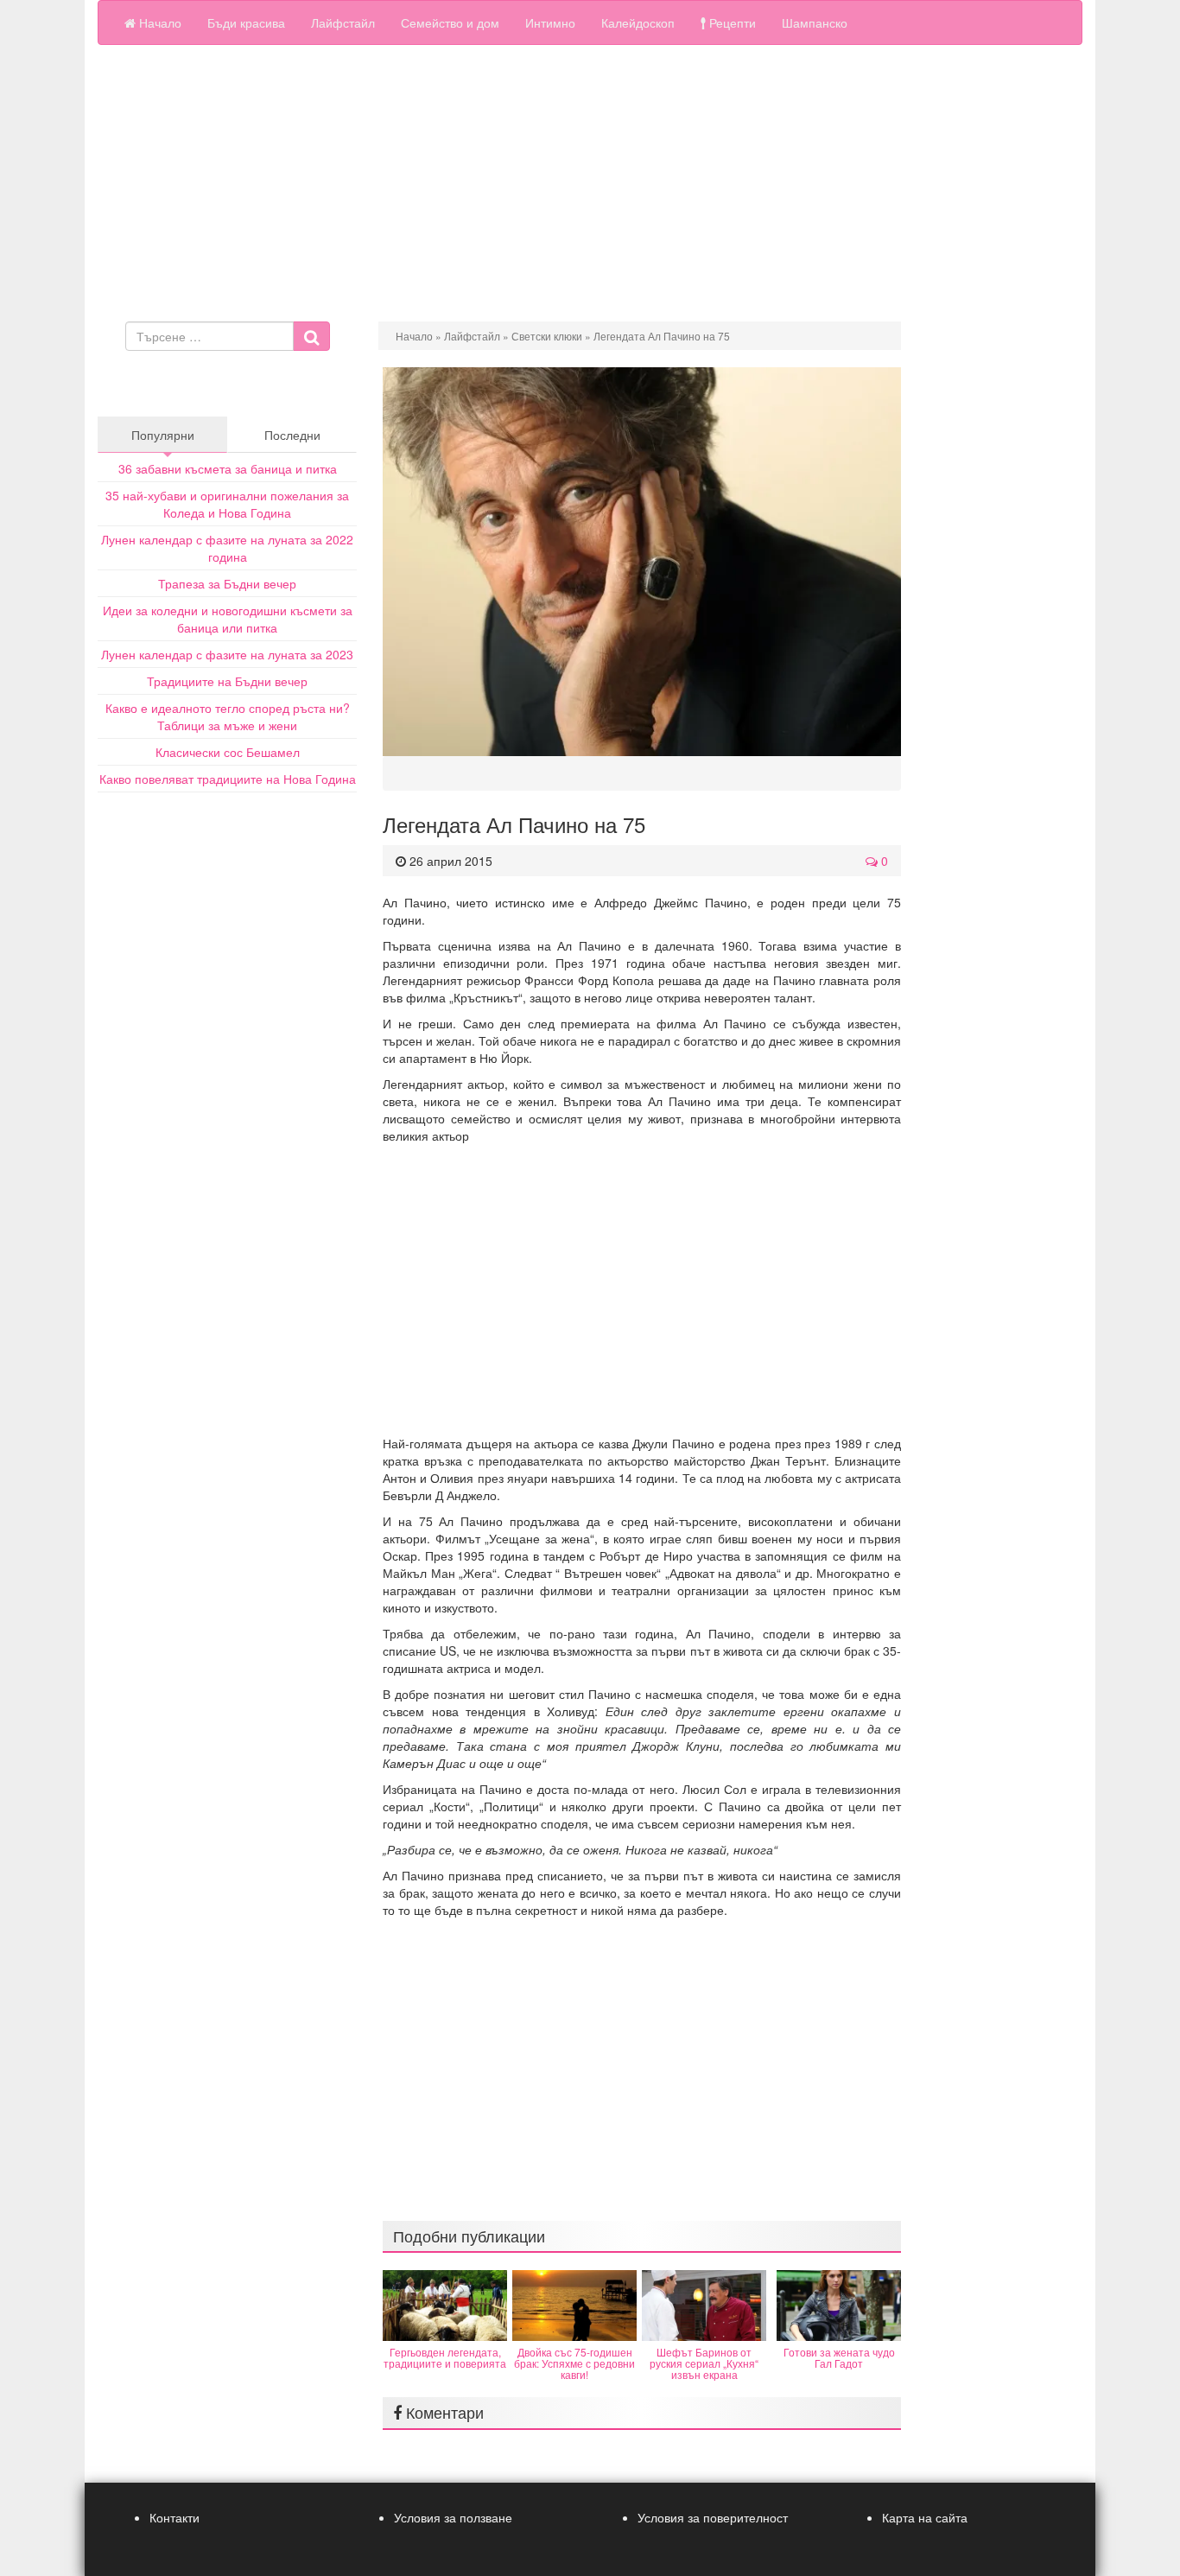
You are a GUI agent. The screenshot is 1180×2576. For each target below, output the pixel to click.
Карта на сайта (925, 2517)
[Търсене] (311, 336)
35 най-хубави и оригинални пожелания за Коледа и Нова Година (227, 504)
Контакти (174, 2517)
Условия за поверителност (713, 2517)
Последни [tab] (292, 435)
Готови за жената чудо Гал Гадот (839, 2357)
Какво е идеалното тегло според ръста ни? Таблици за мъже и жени (228, 716)
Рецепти (731, 22)
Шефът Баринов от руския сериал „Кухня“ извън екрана (704, 2363)
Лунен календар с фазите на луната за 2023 (227, 654)
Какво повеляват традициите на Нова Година (228, 779)
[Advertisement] (590, 183)
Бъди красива (246, 22)
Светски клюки (547, 336)
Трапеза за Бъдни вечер (227, 583)
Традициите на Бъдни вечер (227, 681)
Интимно (550, 22)
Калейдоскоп (638, 22)
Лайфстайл (343, 22)
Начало (159, 22)
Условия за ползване (453, 2517)
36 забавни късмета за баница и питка (228, 468)
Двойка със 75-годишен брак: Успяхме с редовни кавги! (574, 2363)
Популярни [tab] (163, 435)
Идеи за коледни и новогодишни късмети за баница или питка (228, 619)
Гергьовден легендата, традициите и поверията (445, 2357)
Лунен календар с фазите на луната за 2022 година (227, 548)
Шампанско (815, 22)
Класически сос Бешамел (228, 752)
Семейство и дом (450, 22)
